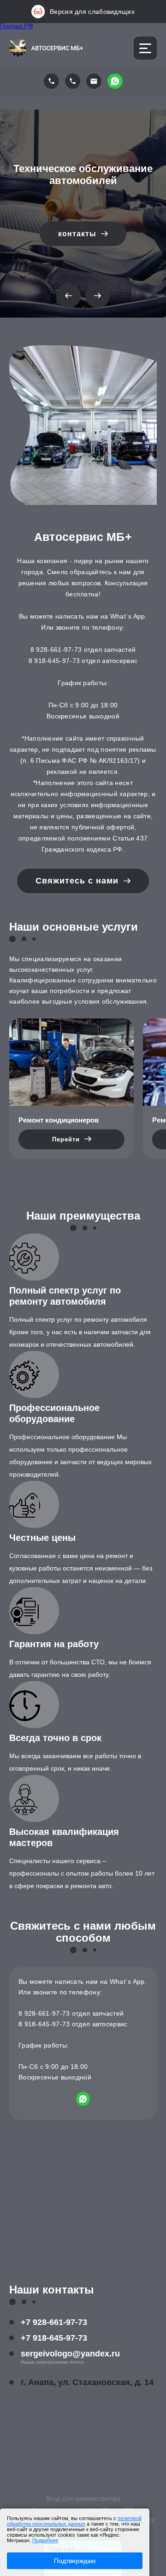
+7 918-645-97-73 (54, 2338)
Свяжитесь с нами (78, 881)
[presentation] (68, 296)
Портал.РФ (17, 26)
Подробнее (45, 2540)
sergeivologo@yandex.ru (70, 2354)
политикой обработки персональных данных (74, 2521)
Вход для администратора (83, 2499)
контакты (78, 234)
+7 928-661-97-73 (54, 2322)
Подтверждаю (75, 2561)
